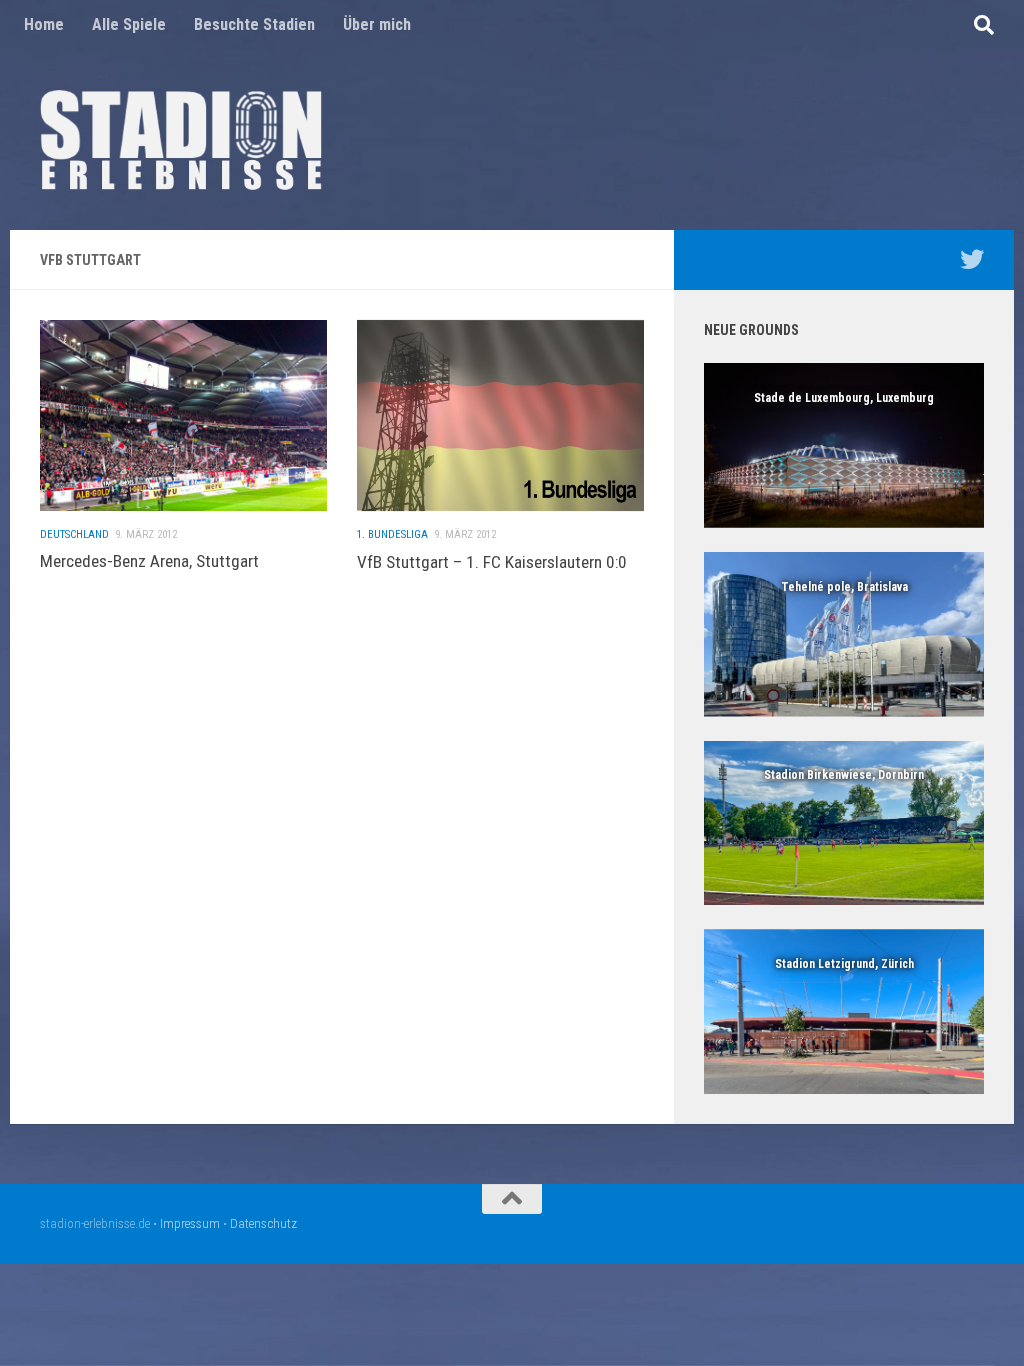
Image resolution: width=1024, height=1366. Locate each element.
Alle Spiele (129, 24)
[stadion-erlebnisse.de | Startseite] (181, 140)
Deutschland (74, 534)
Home (44, 24)
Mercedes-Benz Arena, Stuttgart (149, 561)
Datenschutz (263, 1223)
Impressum (190, 1223)
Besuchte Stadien (254, 24)
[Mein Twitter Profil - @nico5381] (972, 259)
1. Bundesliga (392, 534)
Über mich (377, 24)
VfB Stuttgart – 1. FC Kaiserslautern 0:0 (492, 562)
